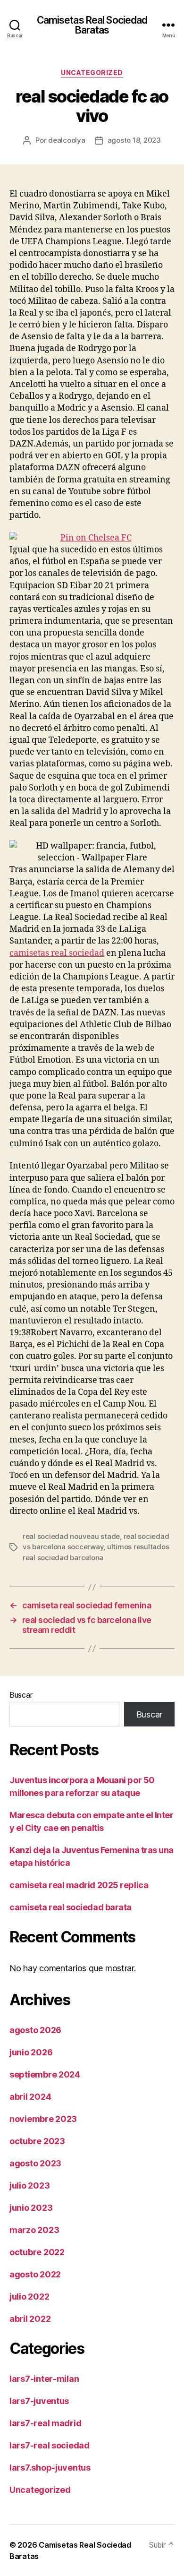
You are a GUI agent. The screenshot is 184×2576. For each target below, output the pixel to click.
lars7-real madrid (45, 2423)
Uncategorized (92, 73)
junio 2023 (31, 2208)
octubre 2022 (37, 2252)
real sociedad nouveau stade (71, 1536)
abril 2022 (30, 2319)
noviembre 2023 (43, 2119)
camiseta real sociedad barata (71, 1907)
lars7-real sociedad (50, 2445)
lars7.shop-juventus (50, 2468)
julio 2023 (29, 2185)
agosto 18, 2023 (134, 140)
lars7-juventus (39, 2401)
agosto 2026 (35, 2030)
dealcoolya (67, 140)
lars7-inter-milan (44, 2379)
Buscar (21, 1695)
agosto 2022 (35, 2274)
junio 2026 (31, 2052)
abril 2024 (30, 2097)
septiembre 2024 (45, 2074)
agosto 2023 (35, 2163)
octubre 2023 (37, 2141)
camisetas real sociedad (57, 953)
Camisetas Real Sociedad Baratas (92, 25)
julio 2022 (29, 2297)
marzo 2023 (34, 2230)
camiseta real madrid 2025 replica (79, 1885)
